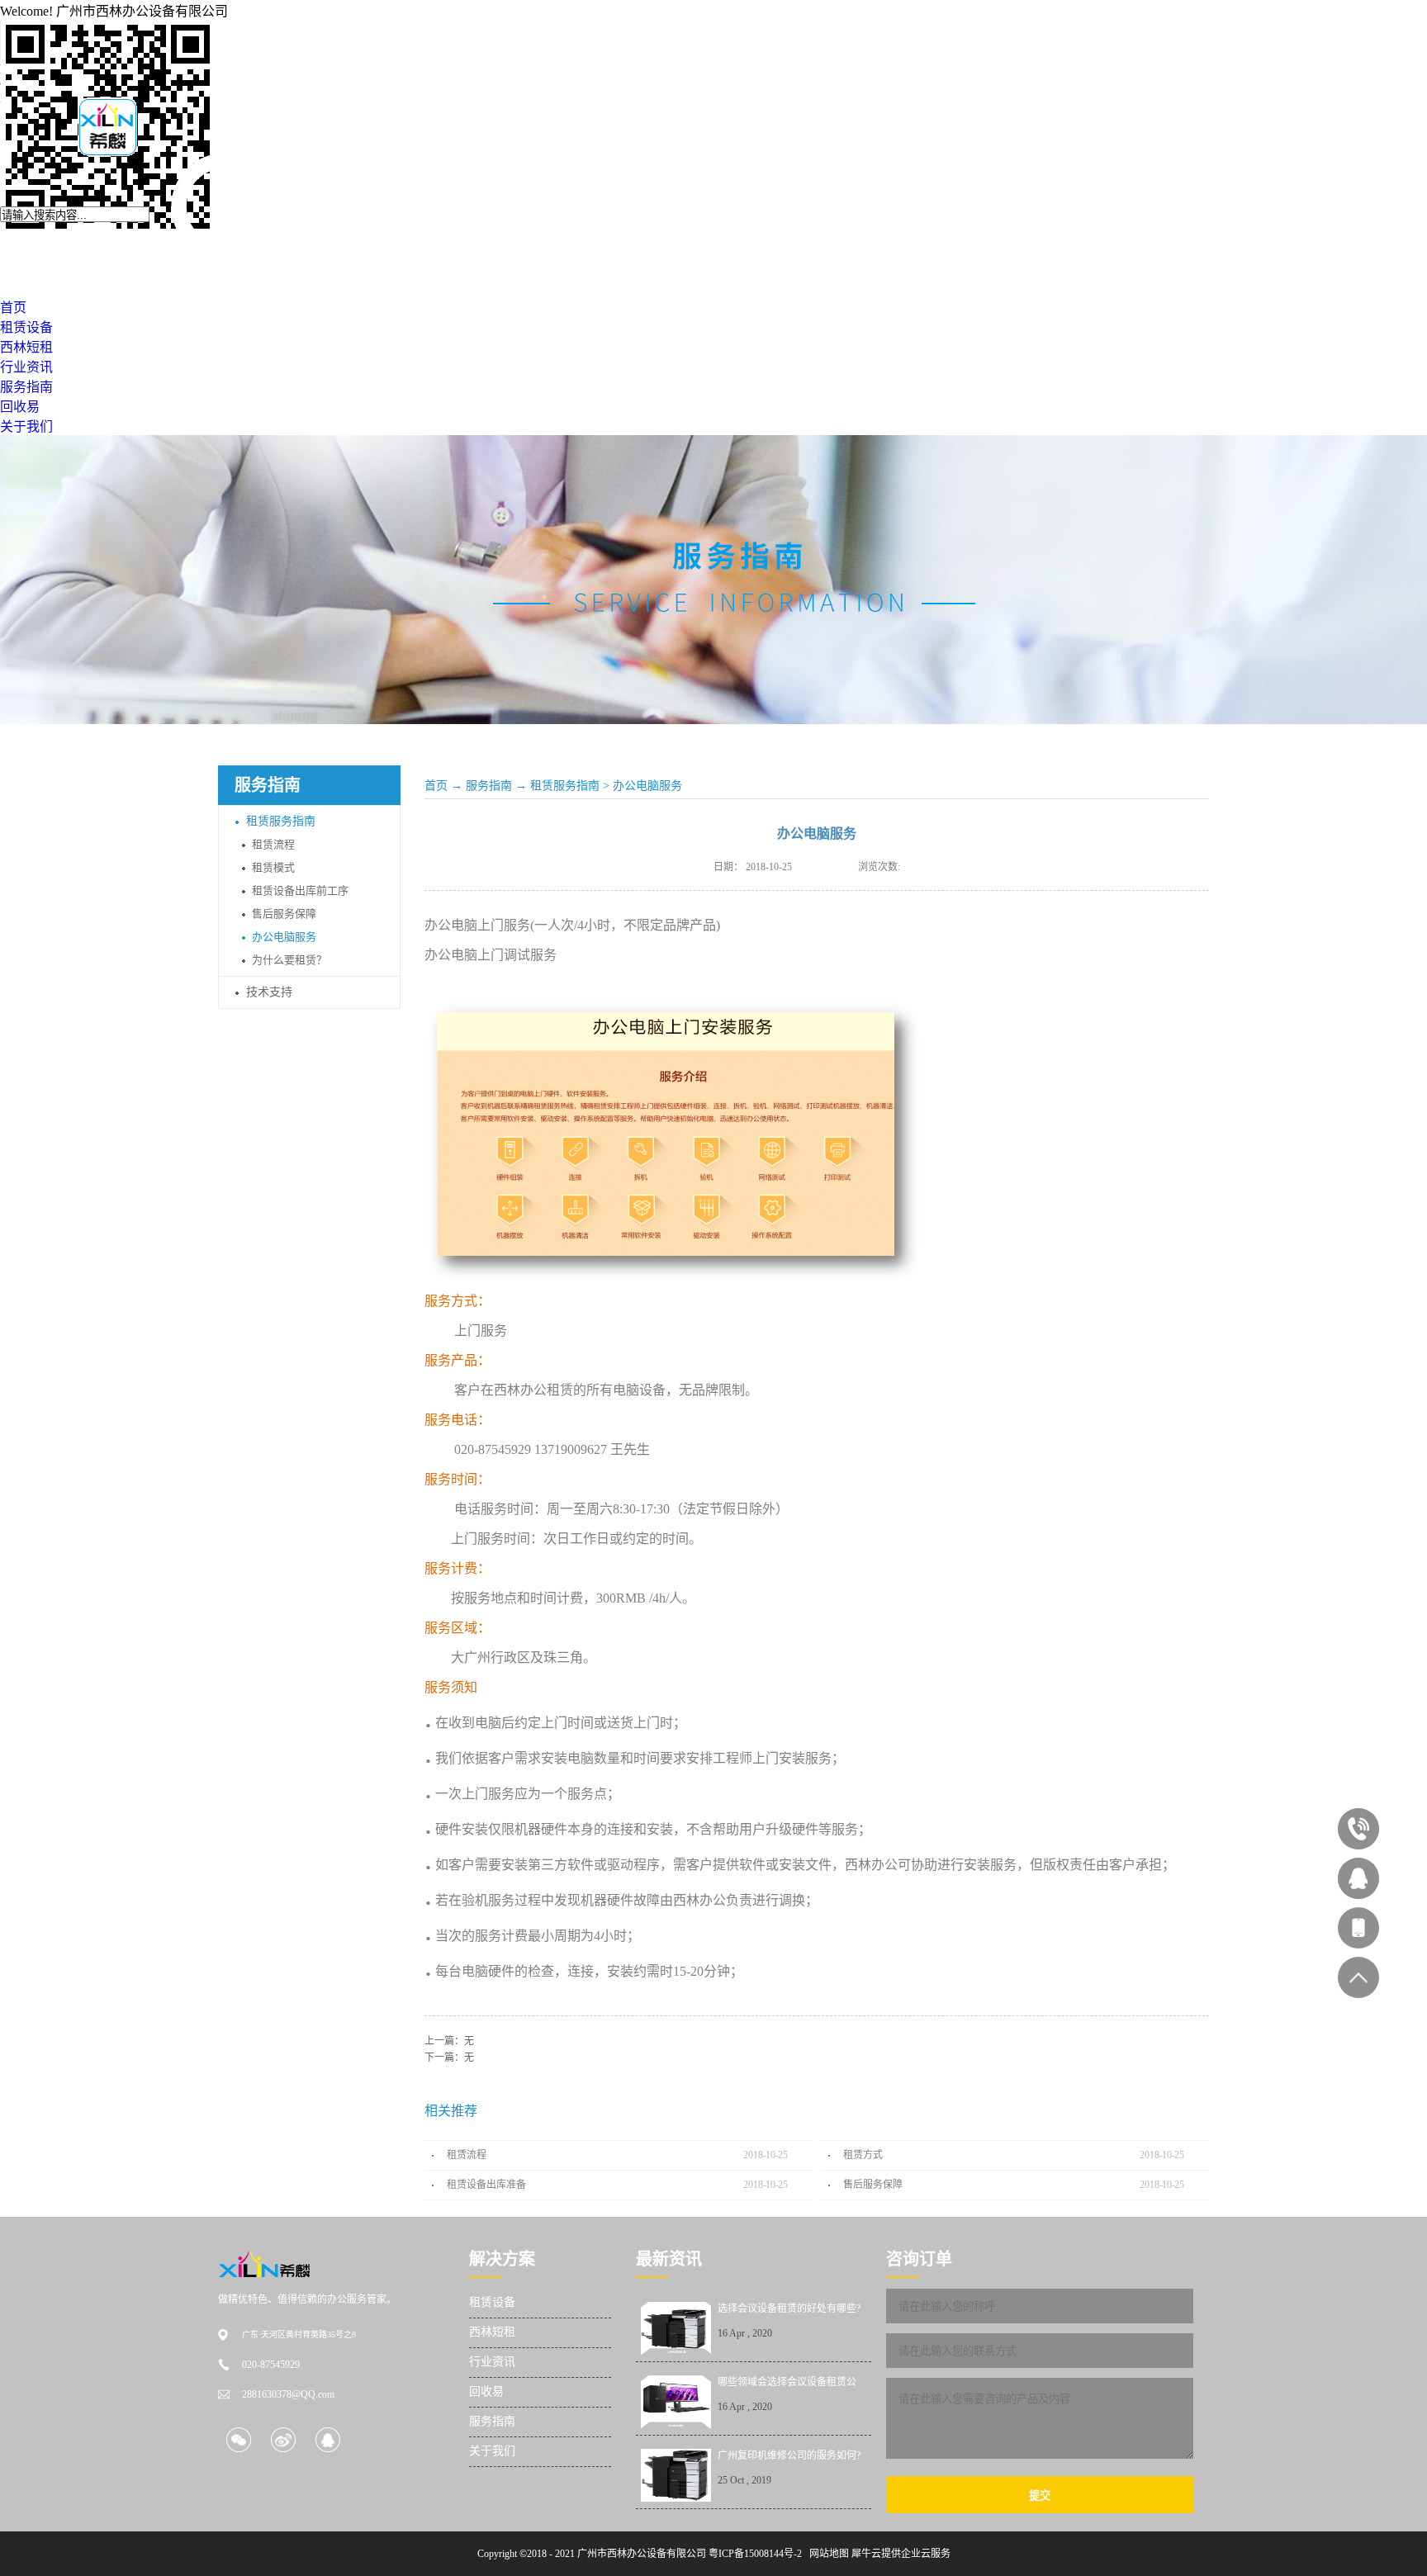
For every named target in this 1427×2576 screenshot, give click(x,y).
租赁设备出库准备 (486, 2185)
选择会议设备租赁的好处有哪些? (789, 2308)
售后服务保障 (873, 2185)
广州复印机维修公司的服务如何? (789, 2455)
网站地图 (827, 2554)
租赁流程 (467, 2155)
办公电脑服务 (647, 786)
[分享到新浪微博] (283, 2439)
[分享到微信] (238, 2439)
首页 (436, 786)
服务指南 (489, 786)
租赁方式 (863, 2155)
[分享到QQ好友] (327, 2439)
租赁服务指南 (565, 786)
